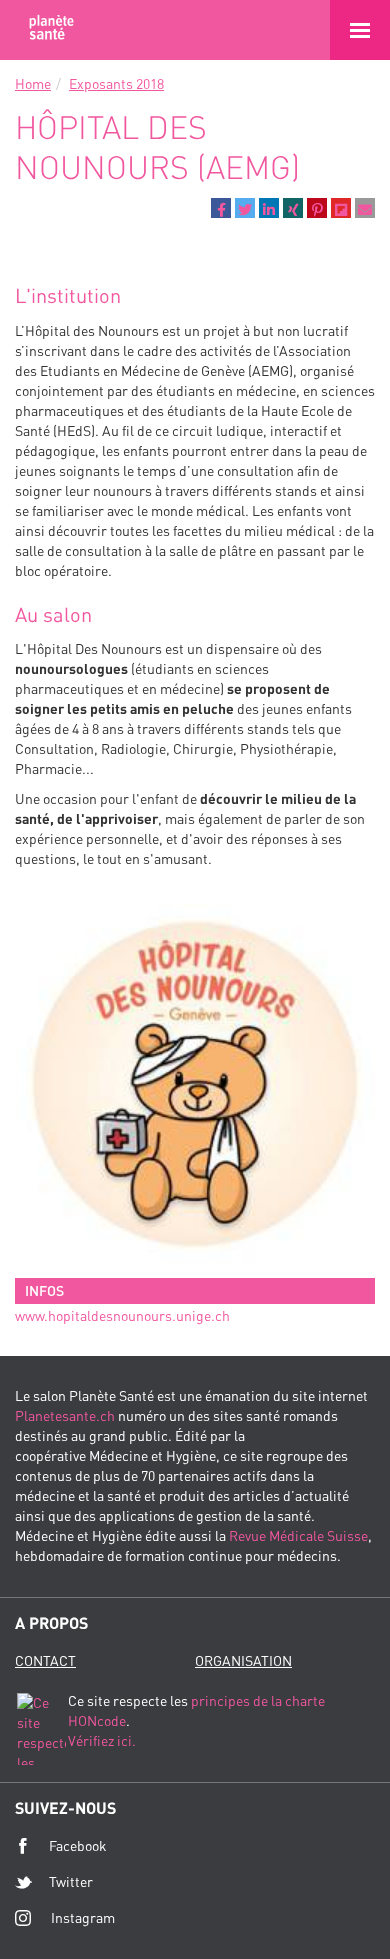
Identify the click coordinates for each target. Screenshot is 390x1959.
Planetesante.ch (65, 1415)
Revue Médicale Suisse (298, 1535)
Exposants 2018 (116, 83)
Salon (50, 30)
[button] (221, 208)
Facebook (78, 1845)
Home (33, 83)
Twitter (71, 1881)
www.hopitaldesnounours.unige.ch (122, 1315)
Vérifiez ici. (102, 1740)
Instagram (83, 1917)
